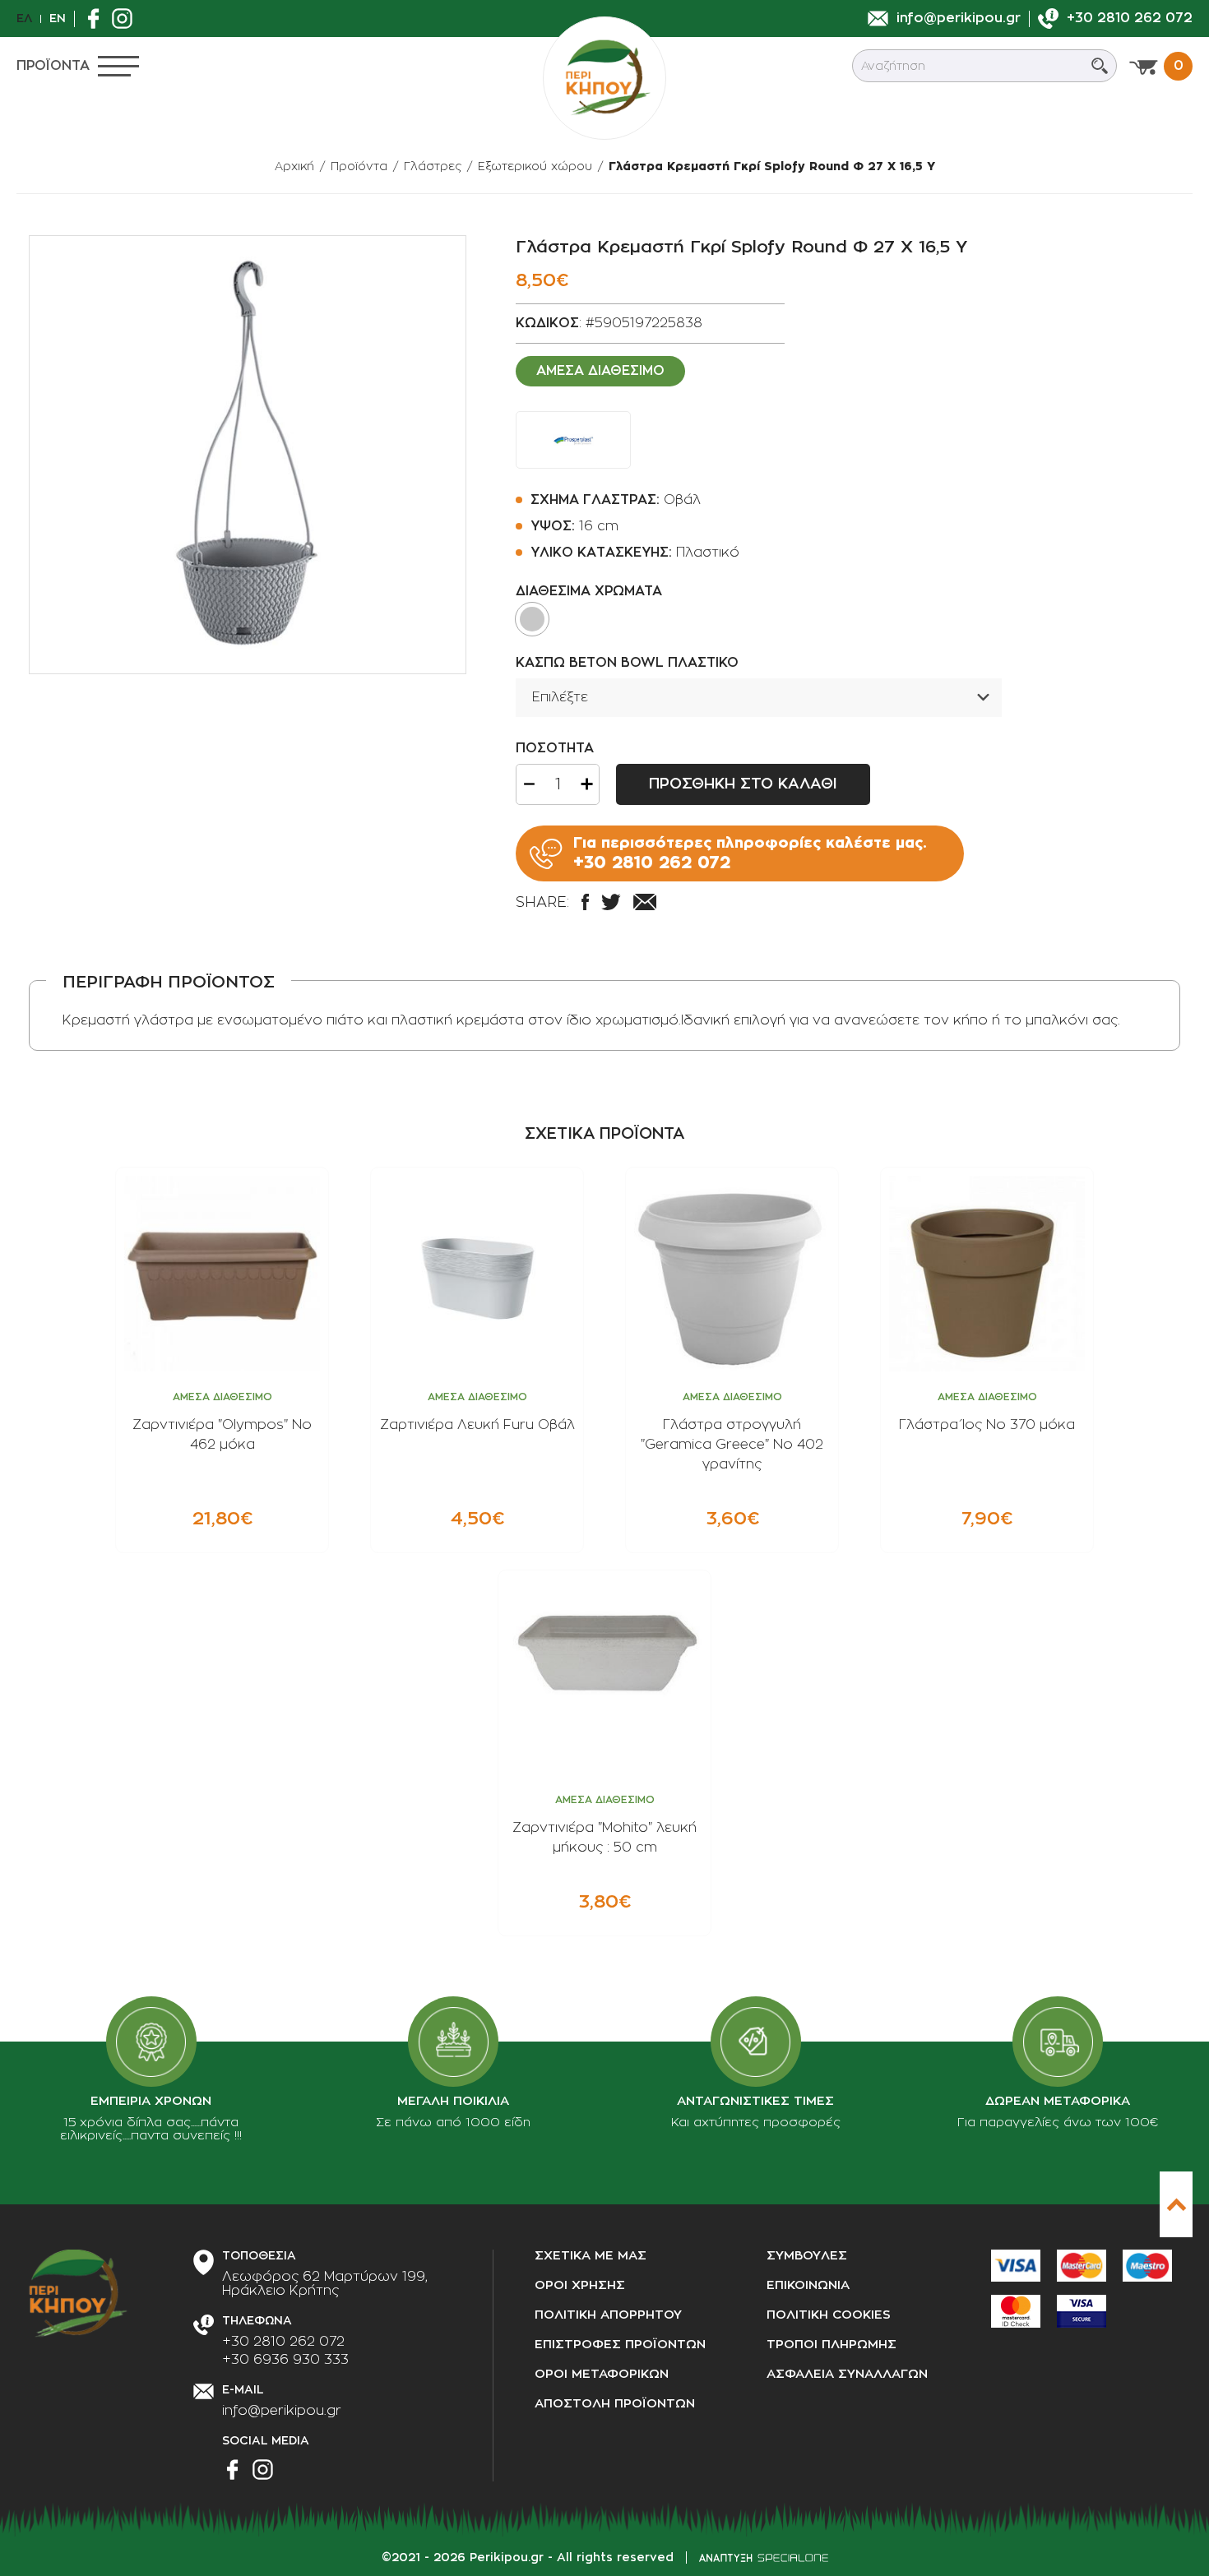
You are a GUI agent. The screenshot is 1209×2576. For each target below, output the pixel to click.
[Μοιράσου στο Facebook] (585, 902)
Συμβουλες (807, 2256)
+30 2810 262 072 (283, 2342)
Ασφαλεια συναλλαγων (847, 2374)
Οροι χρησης (580, 2285)
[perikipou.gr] (604, 78)
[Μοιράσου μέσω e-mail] (645, 902)
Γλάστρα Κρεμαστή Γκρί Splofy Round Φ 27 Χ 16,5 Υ (772, 166)
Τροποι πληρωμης (831, 2345)
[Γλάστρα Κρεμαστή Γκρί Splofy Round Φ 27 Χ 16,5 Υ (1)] (248, 455)
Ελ (24, 18)
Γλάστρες (433, 166)
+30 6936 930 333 (285, 2360)
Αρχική (294, 166)
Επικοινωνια (808, 2285)
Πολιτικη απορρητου (608, 2315)
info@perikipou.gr (282, 2411)
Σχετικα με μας (591, 2256)
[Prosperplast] (573, 440)
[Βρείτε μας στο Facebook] (97, 18)
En (58, 18)
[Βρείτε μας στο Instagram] (126, 18)
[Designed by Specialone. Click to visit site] (764, 2558)
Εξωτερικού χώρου (535, 166)
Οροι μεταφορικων (602, 2374)
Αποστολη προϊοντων (615, 2404)
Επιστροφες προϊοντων (620, 2345)
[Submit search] (1100, 66)
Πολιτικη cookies (829, 2315)
